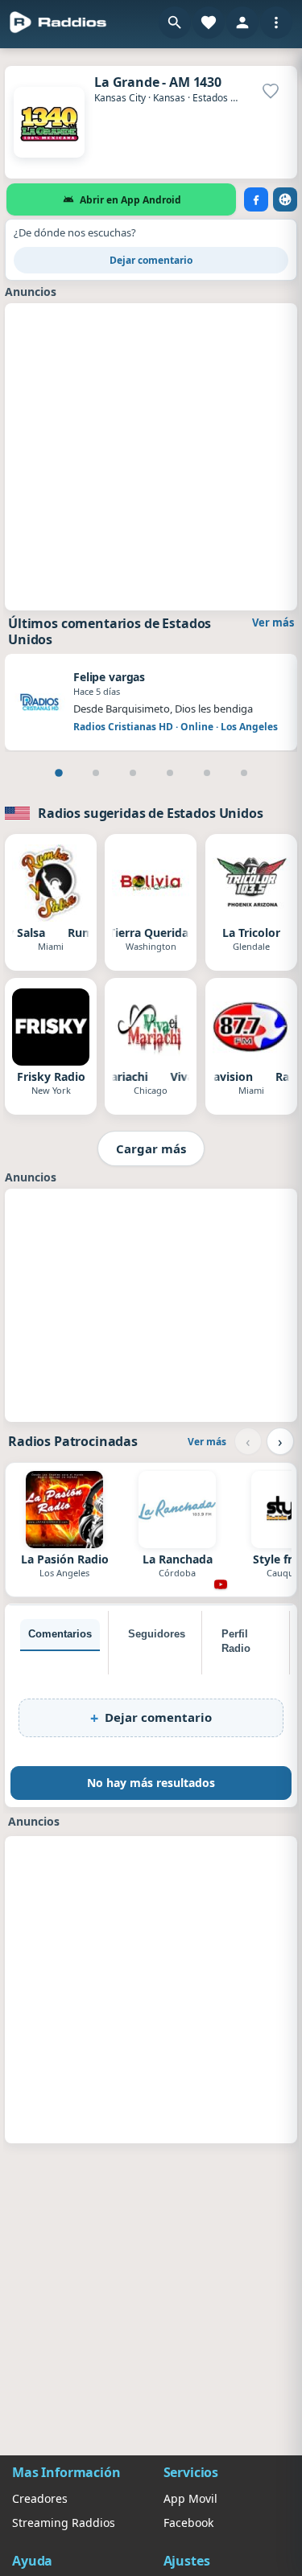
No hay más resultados (151, 1783)
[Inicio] (58, 23)
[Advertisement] (151, 455)
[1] (59, 773)
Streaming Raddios (64, 2523)
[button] (175, 23)
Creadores (40, 2498)
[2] (96, 773)
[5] (207, 773)
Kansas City (120, 98)
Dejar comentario (151, 260)
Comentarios (60, 1634)
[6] (244, 773)
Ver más (273, 622)
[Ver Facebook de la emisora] (256, 199)
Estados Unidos (227, 98)
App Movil (190, 2498)
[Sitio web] (285, 199)
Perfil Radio (236, 1641)
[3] (133, 773)
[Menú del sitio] (276, 23)
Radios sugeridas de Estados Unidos (151, 813)
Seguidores (157, 1634)
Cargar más (151, 1148)
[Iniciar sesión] (242, 23)
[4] (170, 773)
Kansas (169, 98)
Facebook (188, 2523)
